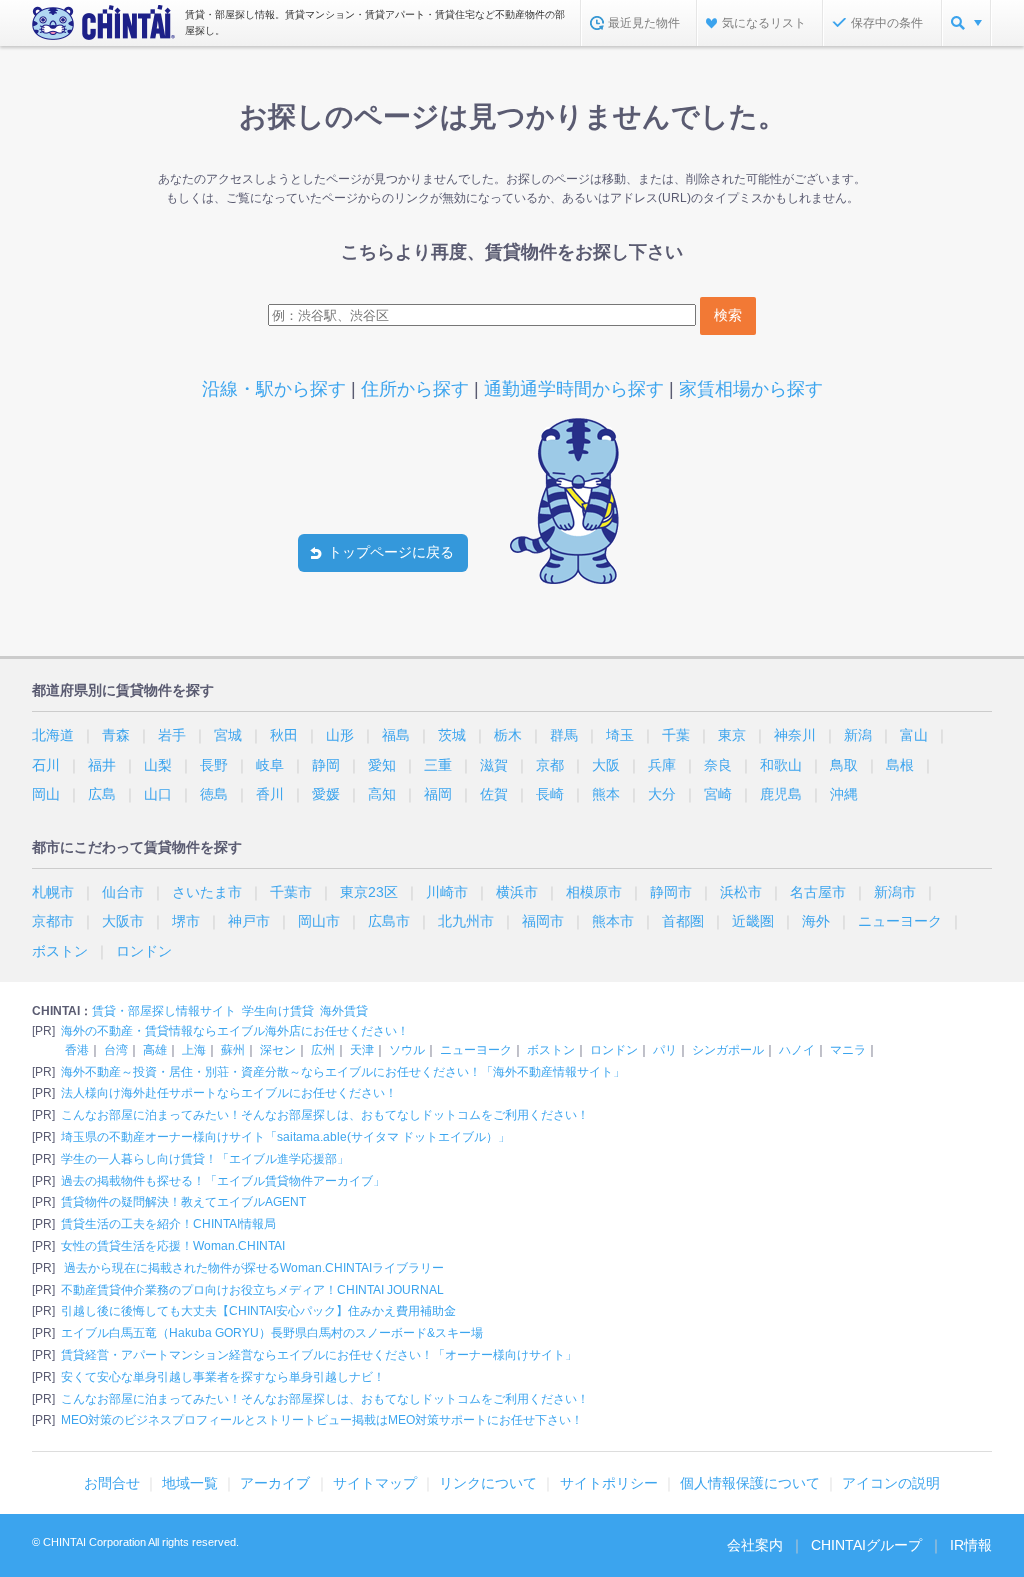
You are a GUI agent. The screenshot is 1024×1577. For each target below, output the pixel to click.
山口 (158, 794)
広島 (102, 794)
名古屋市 (818, 892)
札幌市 (53, 892)
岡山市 (319, 921)
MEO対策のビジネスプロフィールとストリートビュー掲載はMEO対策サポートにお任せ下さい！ (322, 1420)
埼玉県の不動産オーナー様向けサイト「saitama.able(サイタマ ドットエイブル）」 (285, 1137)
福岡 (438, 794)
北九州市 (466, 921)
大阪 (606, 765)
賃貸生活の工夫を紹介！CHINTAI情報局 (168, 1224)
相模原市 (594, 892)
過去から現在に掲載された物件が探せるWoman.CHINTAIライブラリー (252, 1268)
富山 (914, 735)
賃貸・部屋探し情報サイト (164, 1011)
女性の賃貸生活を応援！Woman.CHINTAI (173, 1246)
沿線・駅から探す (274, 389)
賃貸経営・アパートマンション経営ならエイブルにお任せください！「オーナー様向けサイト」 (319, 1355)
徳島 (214, 794)
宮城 (228, 735)
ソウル (407, 1050)
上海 (194, 1050)
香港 (77, 1050)
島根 (900, 765)
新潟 (858, 735)
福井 (102, 765)
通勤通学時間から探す (574, 389)
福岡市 (543, 921)
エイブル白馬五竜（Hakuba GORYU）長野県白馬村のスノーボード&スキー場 (272, 1333)
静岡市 (671, 892)
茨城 (452, 735)
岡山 (46, 794)
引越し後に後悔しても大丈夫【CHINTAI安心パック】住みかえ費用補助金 (258, 1311)
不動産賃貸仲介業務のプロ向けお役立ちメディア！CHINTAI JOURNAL (252, 1290)
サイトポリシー (609, 1483)
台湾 (116, 1050)
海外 (816, 921)
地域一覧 (190, 1483)
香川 (270, 794)
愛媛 (326, 794)
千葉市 (291, 892)
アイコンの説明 (891, 1483)
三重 (438, 765)
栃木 (508, 735)
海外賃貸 (344, 1011)
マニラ (848, 1050)
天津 (362, 1050)
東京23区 (369, 892)
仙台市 (123, 892)
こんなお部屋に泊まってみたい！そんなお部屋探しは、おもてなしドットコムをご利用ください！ (325, 1115)
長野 (214, 765)
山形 (340, 735)
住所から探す (415, 389)
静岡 (326, 765)
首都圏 (683, 921)
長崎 (550, 794)
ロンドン (144, 951)
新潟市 (895, 892)
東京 (732, 735)
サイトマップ (375, 1483)
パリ (665, 1050)
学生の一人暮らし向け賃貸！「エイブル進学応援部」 (205, 1159)
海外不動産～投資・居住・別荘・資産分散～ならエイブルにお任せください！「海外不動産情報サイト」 (343, 1072)
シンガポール (728, 1050)
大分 (662, 794)
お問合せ (112, 1483)
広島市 (389, 921)
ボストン (60, 951)
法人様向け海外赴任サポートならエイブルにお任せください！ (229, 1093)
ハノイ (797, 1050)
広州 (323, 1050)
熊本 (606, 794)
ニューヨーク (900, 921)
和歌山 (781, 765)
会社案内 (755, 1545)
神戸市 (249, 921)
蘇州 (233, 1050)
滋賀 (494, 765)
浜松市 (741, 892)
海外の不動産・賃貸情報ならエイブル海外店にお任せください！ (235, 1031)
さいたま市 (207, 892)
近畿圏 (753, 921)
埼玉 (620, 735)
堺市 (186, 921)
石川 (46, 765)
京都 (550, 765)
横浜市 (517, 892)
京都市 (53, 921)
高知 (382, 794)
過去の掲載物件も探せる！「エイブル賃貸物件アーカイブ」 (223, 1181)
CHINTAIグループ (866, 1545)
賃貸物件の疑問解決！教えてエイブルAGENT (183, 1202)
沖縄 (844, 794)
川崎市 (447, 892)
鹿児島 (781, 794)
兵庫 (662, 765)
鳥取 (844, 765)
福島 (396, 735)
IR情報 (971, 1545)
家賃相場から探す (751, 389)
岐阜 (270, 765)
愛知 (382, 765)
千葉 (676, 735)
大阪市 (123, 921)
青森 (116, 735)
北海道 (53, 735)
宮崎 (718, 794)
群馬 (564, 735)
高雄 (155, 1050)
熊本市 (613, 921)
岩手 (172, 735)
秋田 (284, 735)
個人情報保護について (750, 1483)
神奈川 (795, 735)
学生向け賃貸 (278, 1011)
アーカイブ (275, 1483)
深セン (278, 1050)
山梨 (158, 765)
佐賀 (494, 794)
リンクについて (488, 1483)
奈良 (718, 765)
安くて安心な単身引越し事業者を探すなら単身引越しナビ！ (223, 1377)
